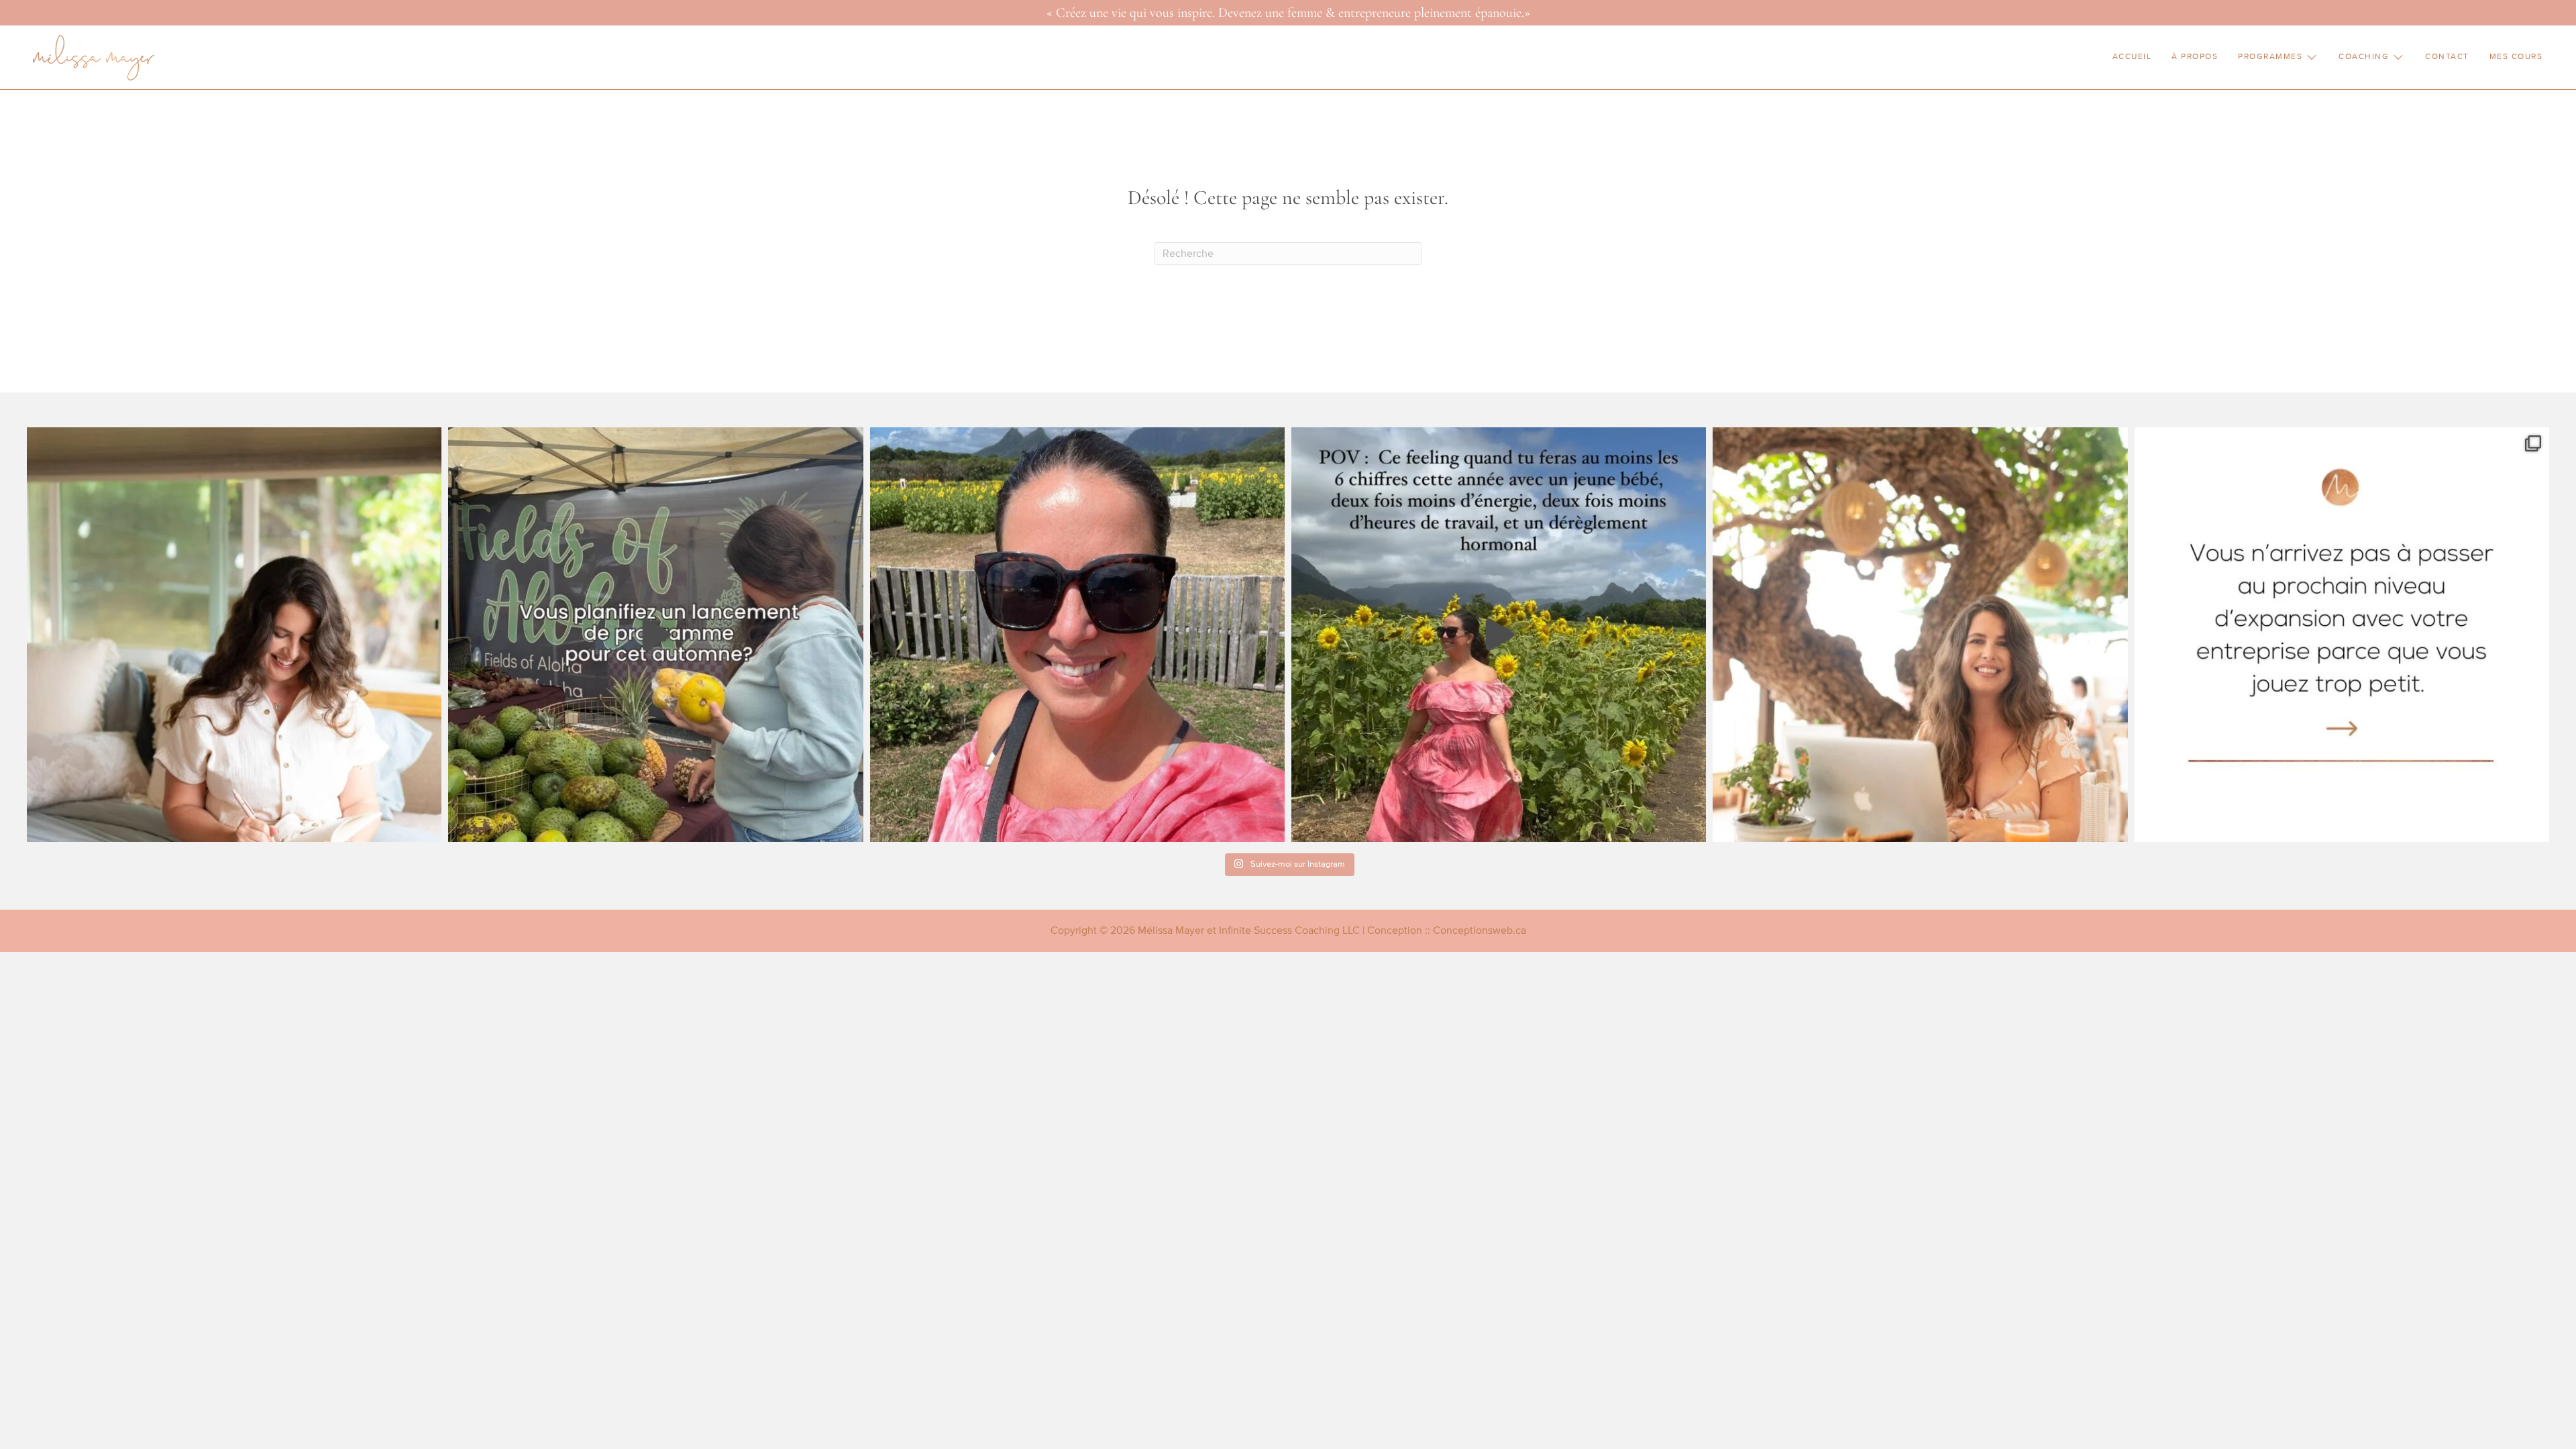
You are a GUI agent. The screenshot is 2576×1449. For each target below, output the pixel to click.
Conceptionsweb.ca (1480, 930)
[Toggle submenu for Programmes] (2312, 57)
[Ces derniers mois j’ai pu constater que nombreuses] (1920, 635)
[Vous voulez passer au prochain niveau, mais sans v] (2342, 635)
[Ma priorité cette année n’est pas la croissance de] (1499, 635)
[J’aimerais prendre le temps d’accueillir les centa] (1077, 635)
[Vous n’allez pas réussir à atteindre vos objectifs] (655, 635)
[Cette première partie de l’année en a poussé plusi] (234, 635)
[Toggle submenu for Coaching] (2398, 57)
